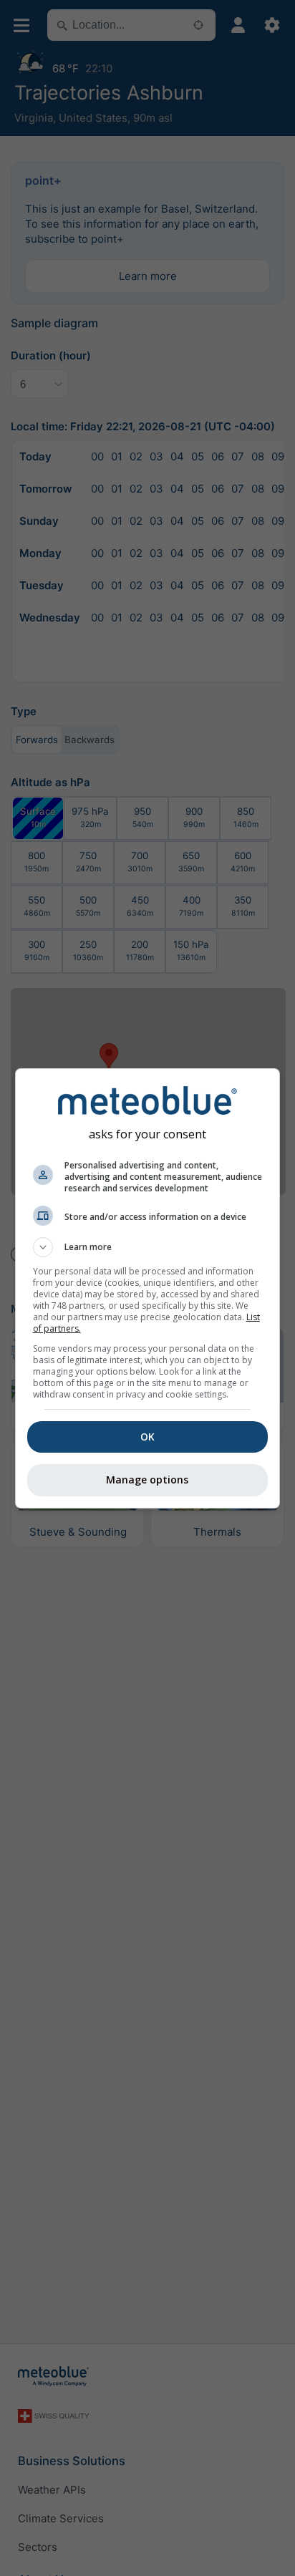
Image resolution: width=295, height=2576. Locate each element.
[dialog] (148, 1288)
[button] (148, 1247)
